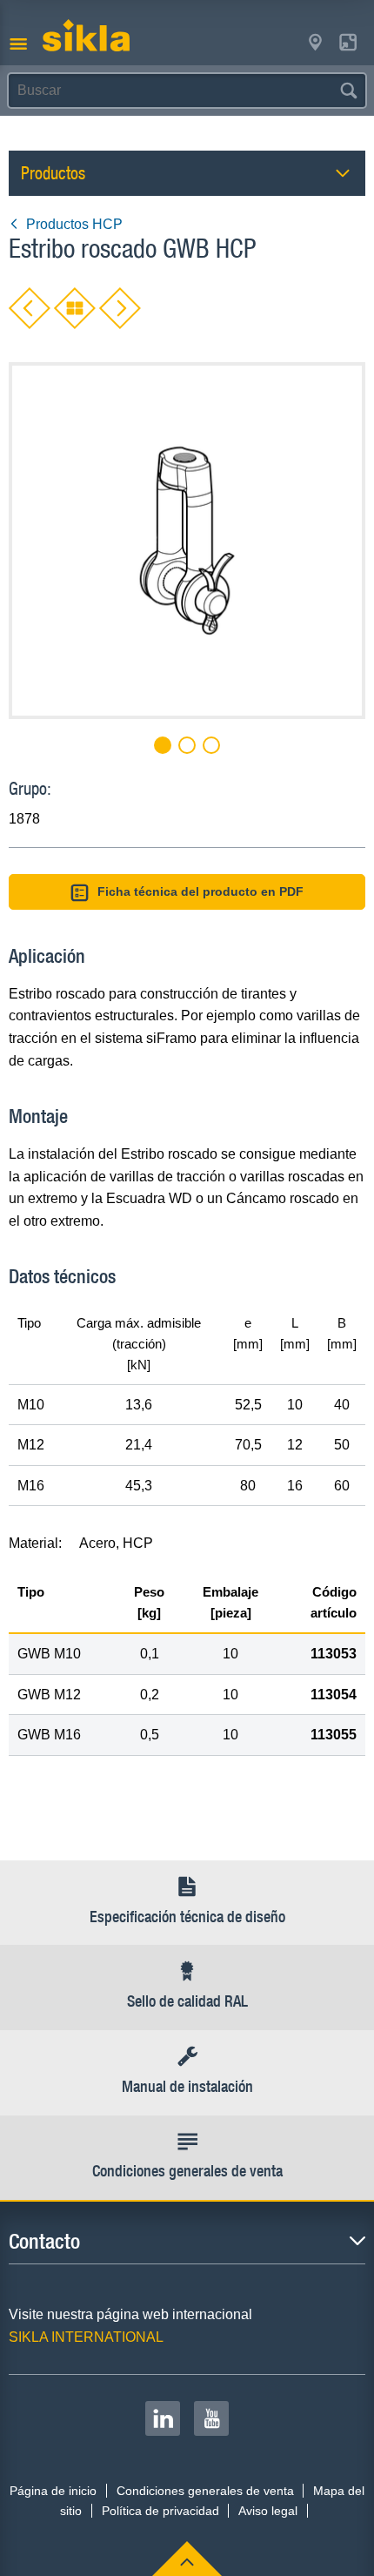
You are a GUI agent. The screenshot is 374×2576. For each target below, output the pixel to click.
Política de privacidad (160, 2511)
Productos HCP (74, 224)
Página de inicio (53, 2491)
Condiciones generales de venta (205, 2491)
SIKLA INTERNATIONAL (86, 2337)
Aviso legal (268, 2511)
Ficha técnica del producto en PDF (200, 891)
